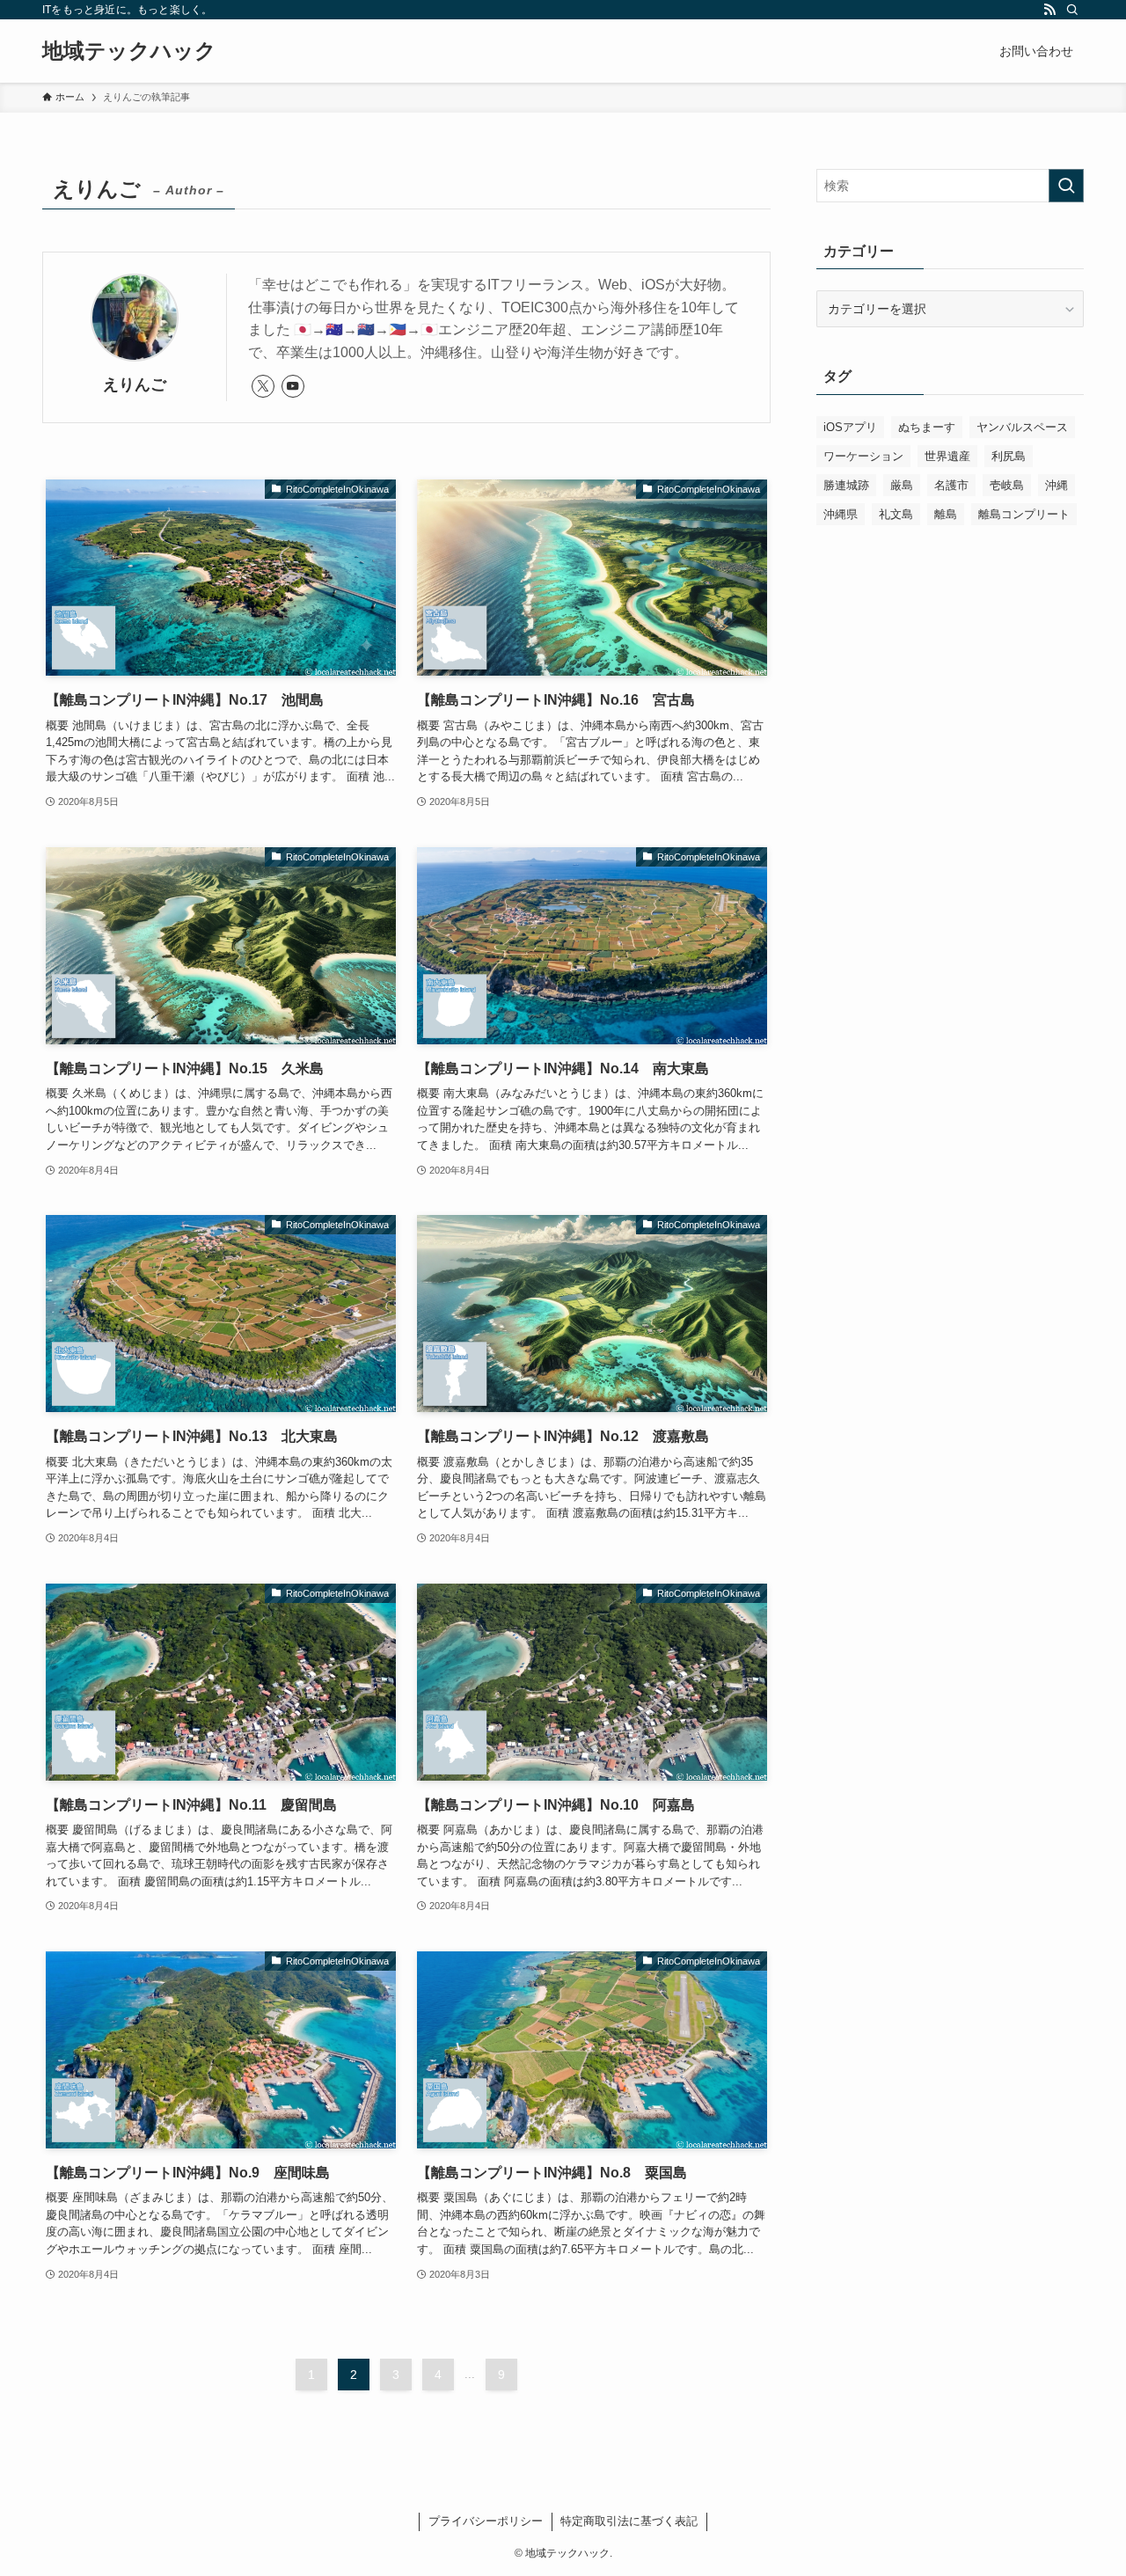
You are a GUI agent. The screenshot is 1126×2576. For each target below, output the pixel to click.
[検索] (1072, 10)
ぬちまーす (927, 427)
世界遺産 (947, 456)
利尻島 (1009, 456)
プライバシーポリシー (486, 2521)
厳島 (902, 485)
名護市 (951, 485)
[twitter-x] (263, 386)
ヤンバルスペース (1022, 427)
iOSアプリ (850, 427)
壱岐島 (1007, 485)
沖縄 (1057, 485)
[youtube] (293, 386)
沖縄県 (841, 514)
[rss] (1049, 10)
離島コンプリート (1024, 514)
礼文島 (896, 514)
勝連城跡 (846, 485)
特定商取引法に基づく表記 (629, 2521)
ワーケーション (863, 456)
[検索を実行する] (1066, 186)
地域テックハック (129, 51)
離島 (946, 514)
